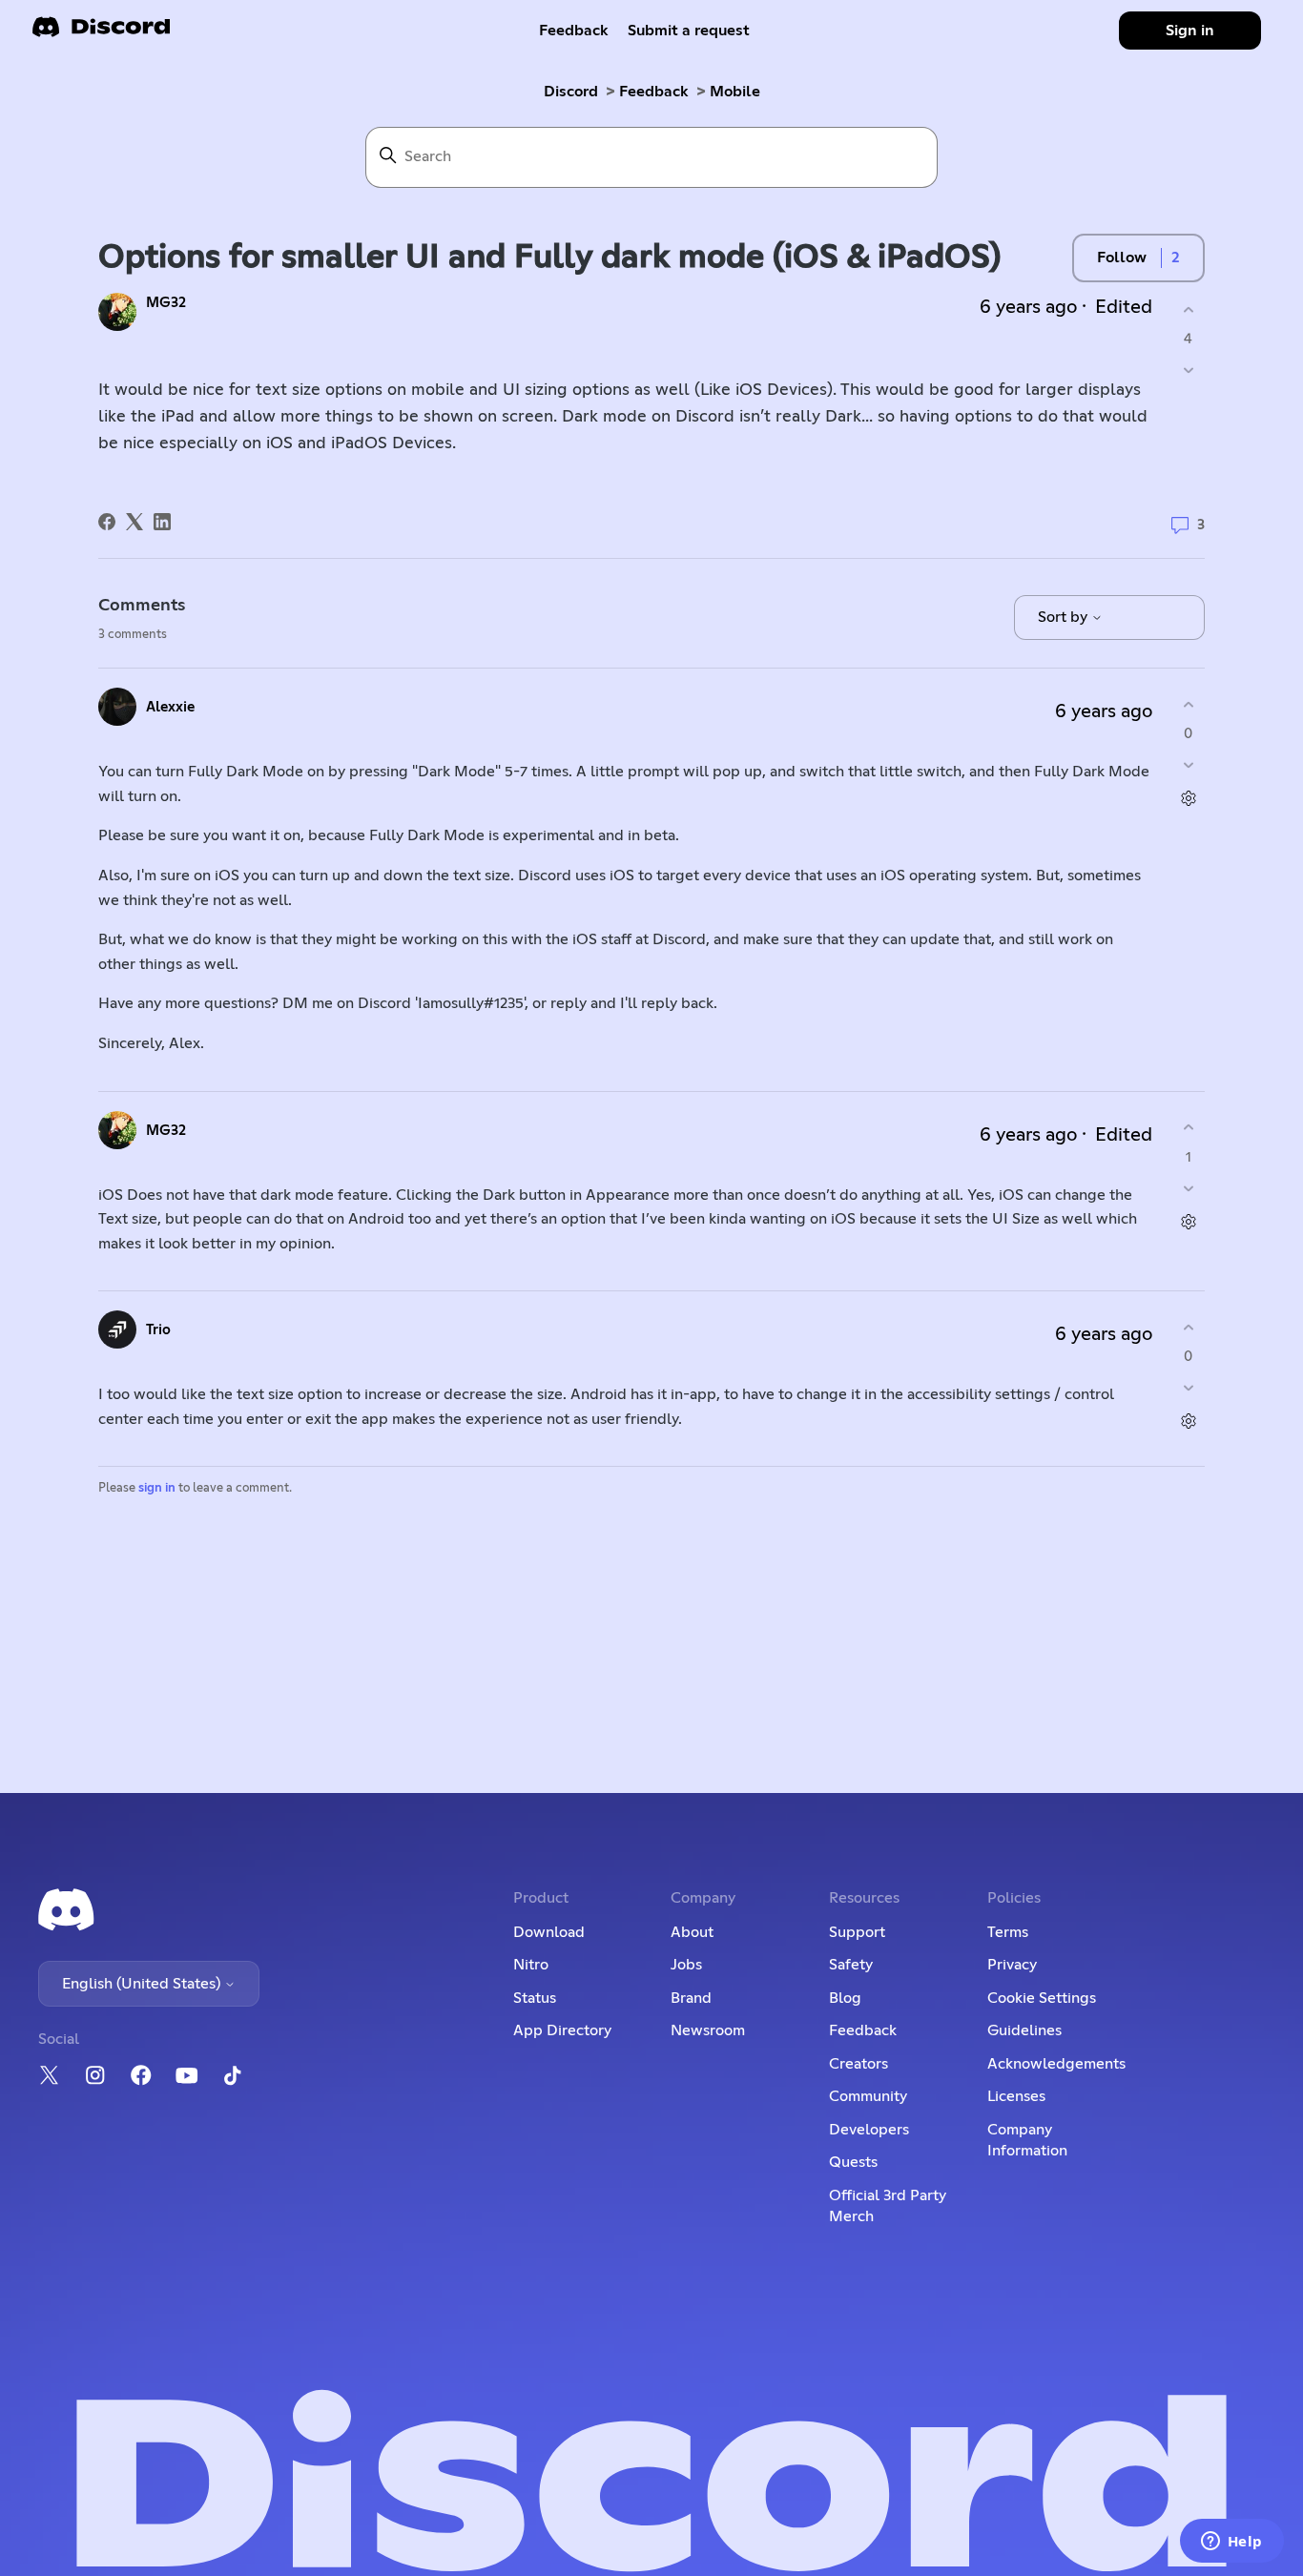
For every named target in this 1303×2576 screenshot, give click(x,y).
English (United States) (143, 1984)
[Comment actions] (1188, 799)
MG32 (166, 303)
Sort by (1065, 617)
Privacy (1012, 1965)
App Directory (562, 2030)
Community (868, 2096)
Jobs (686, 1965)
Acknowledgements (1056, 2064)
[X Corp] (134, 522)
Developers (869, 2130)
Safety (851, 1965)
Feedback (574, 31)
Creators (858, 2064)
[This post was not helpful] (1188, 371)
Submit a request (689, 31)
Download (549, 1932)
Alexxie (170, 707)
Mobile (735, 92)
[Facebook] (107, 522)
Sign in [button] (1190, 31)
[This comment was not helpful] (1188, 765)
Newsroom (708, 2030)
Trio (158, 1330)
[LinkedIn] (162, 522)
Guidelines (1024, 2030)
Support (857, 1932)
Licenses (1016, 2096)
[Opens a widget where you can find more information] (1231, 2543)
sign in (157, 1488)
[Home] (101, 33)
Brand (691, 1998)
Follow (1122, 258)
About (692, 1932)
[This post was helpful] (1188, 309)
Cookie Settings (1042, 1998)
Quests (853, 2162)
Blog (845, 1998)
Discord (571, 92)
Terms (1008, 1932)
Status (535, 1998)
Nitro (531, 1965)
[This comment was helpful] (1188, 704)
